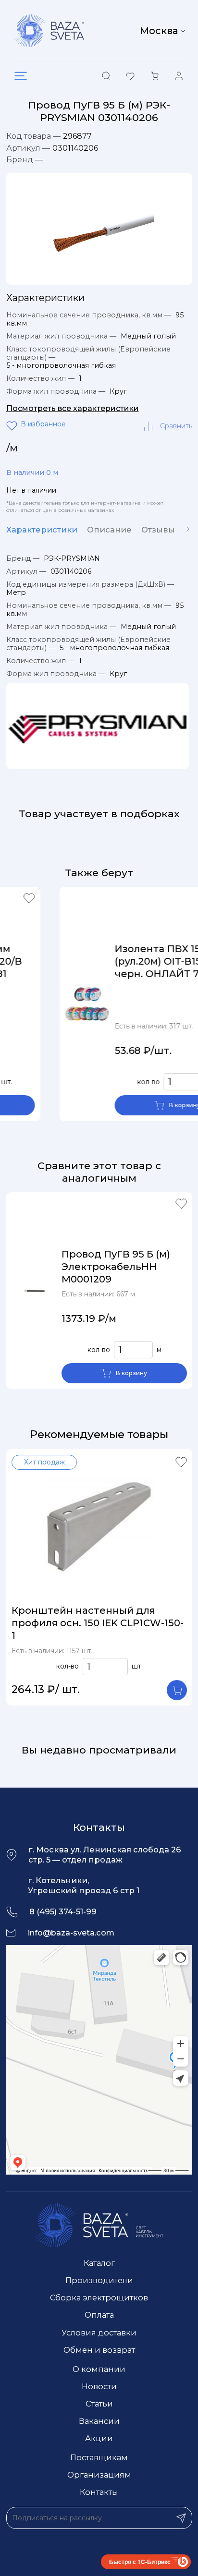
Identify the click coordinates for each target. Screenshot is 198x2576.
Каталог (99, 2263)
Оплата (99, 2315)
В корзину (142, 1105)
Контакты (99, 2492)
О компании (99, 2369)
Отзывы (158, 530)
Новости (99, 2386)
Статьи (99, 2404)
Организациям (99, 2475)
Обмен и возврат (99, 2350)
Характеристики (42, 530)
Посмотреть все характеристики (73, 408)
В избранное (13, 426)
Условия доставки (99, 2333)
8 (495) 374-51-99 (63, 1911)
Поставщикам (99, 2457)
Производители (99, 2280)
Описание (109, 530)
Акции (99, 2438)
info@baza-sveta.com (71, 1933)
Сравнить (176, 426)
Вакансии (99, 2421)
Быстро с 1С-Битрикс (140, 2562)
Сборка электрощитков (99, 2298)
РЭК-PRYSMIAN (72, 558)
